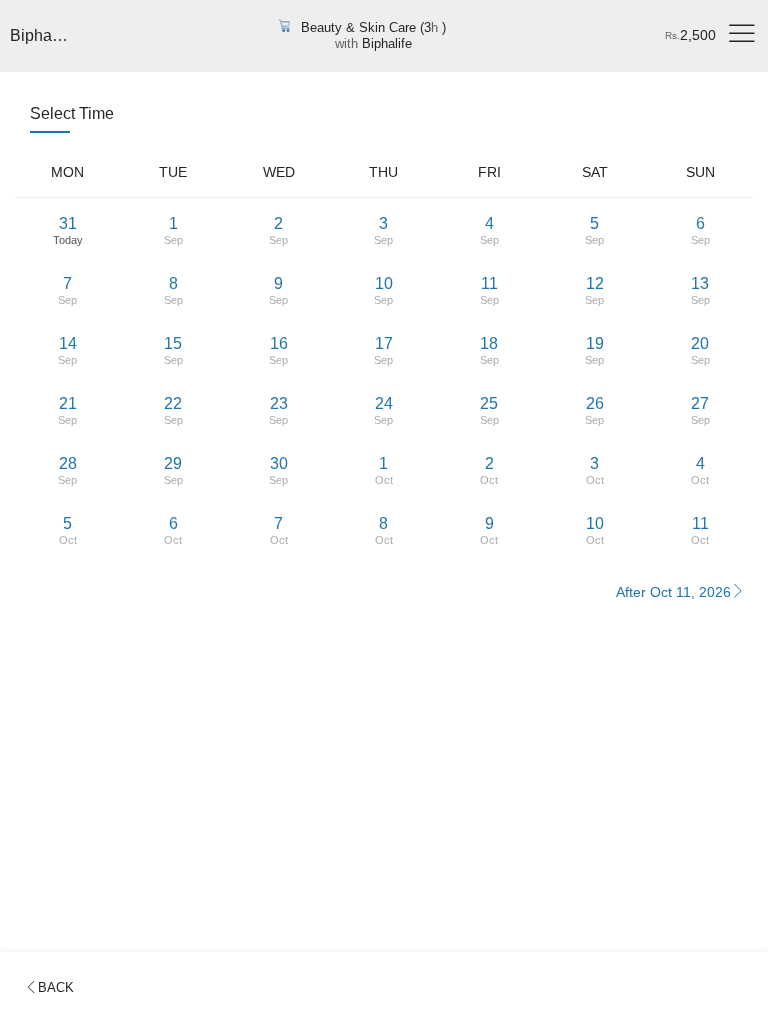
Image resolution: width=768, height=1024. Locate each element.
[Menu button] (742, 36)
